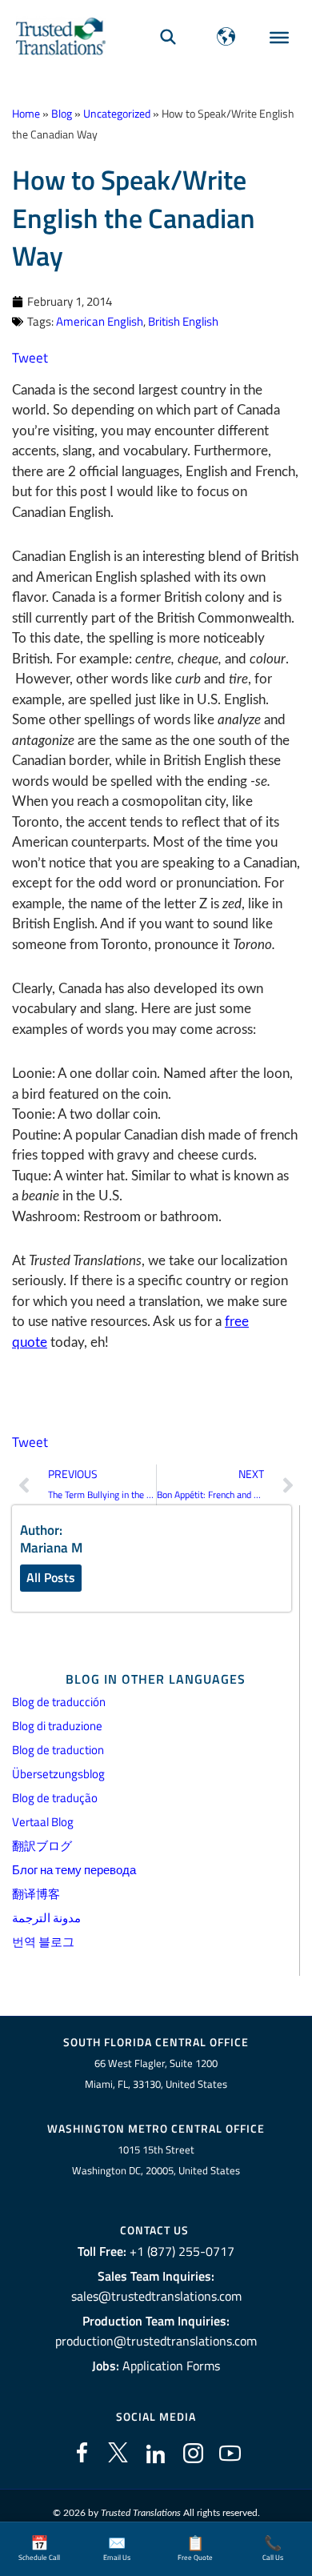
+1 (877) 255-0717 (182, 2251)
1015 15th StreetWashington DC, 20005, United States (156, 2160)
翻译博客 (36, 1894)
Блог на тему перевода (74, 1870)
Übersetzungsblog (58, 1774)
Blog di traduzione (57, 1726)
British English (183, 321)
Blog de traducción (59, 1702)
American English (100, 321)
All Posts (51, 1577)
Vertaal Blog (43, 1822)
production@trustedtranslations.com (156, 2341)
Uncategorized (117, 114)
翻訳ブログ (42, 1846)
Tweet (30, 358)
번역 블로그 (43, 1942)
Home (26, 114)
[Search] (168, 36)
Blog (62, 114)
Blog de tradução (55, 1798)
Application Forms (171, 2366)
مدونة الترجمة (46, 1918)
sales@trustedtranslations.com (156, 2296)
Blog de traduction (58, 1750)
